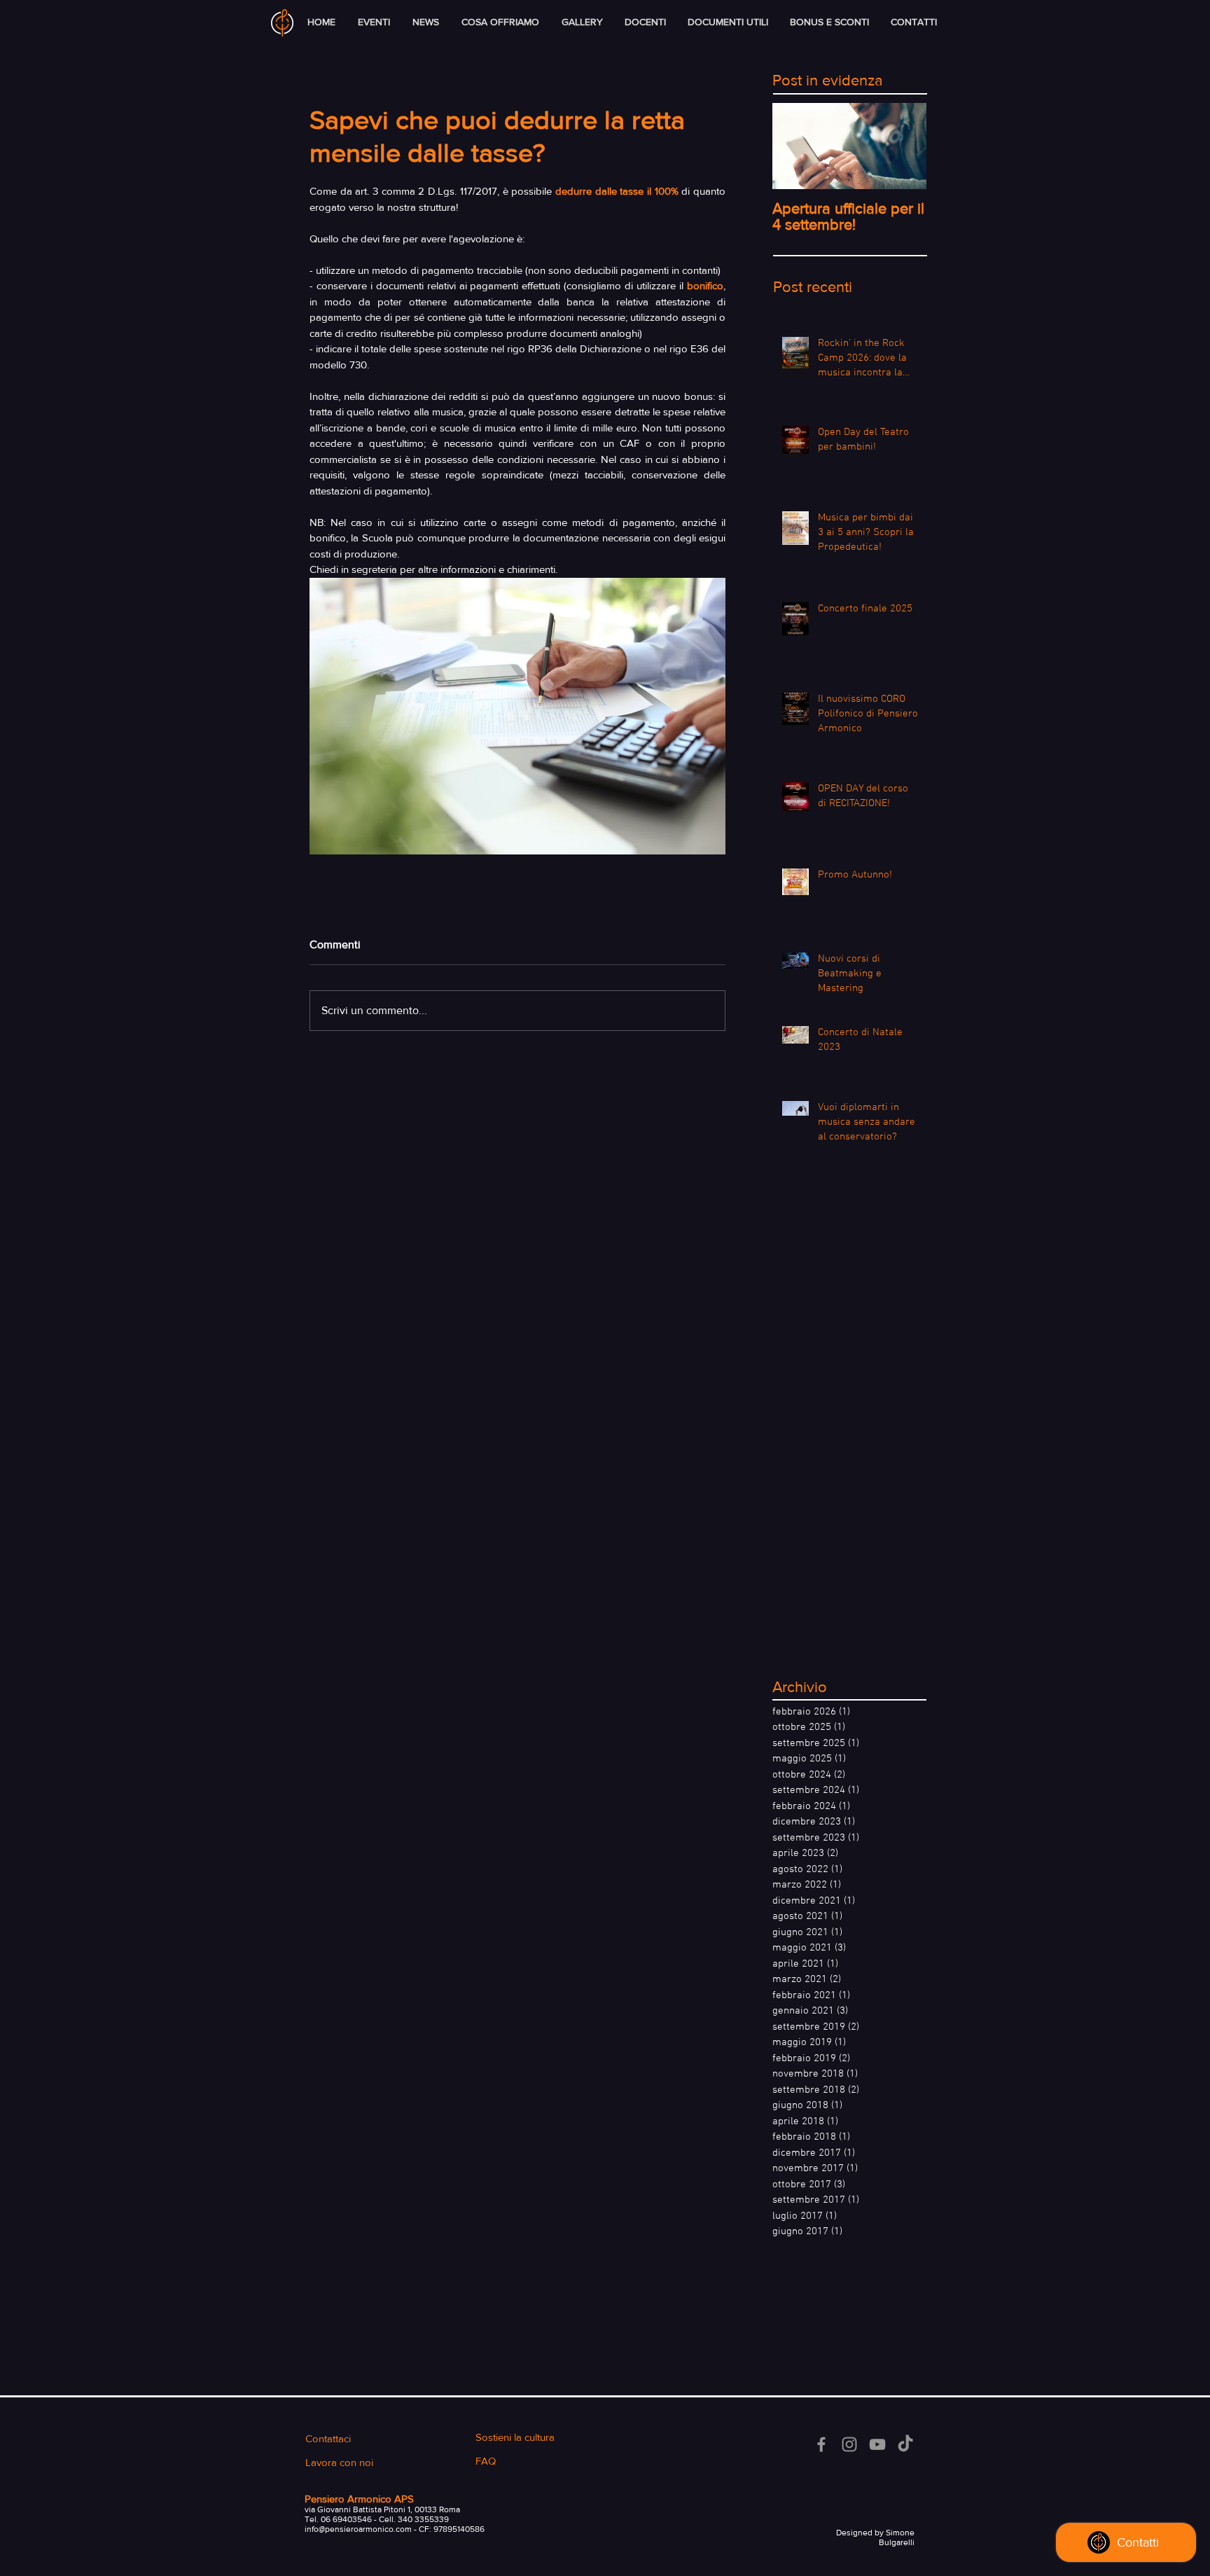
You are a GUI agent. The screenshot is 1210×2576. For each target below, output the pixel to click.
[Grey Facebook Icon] (821, 2444)
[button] (500, 22)
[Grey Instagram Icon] (849, 2444)
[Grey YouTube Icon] (877, 2444)
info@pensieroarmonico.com (358, 2529)
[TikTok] (905, 2444)
